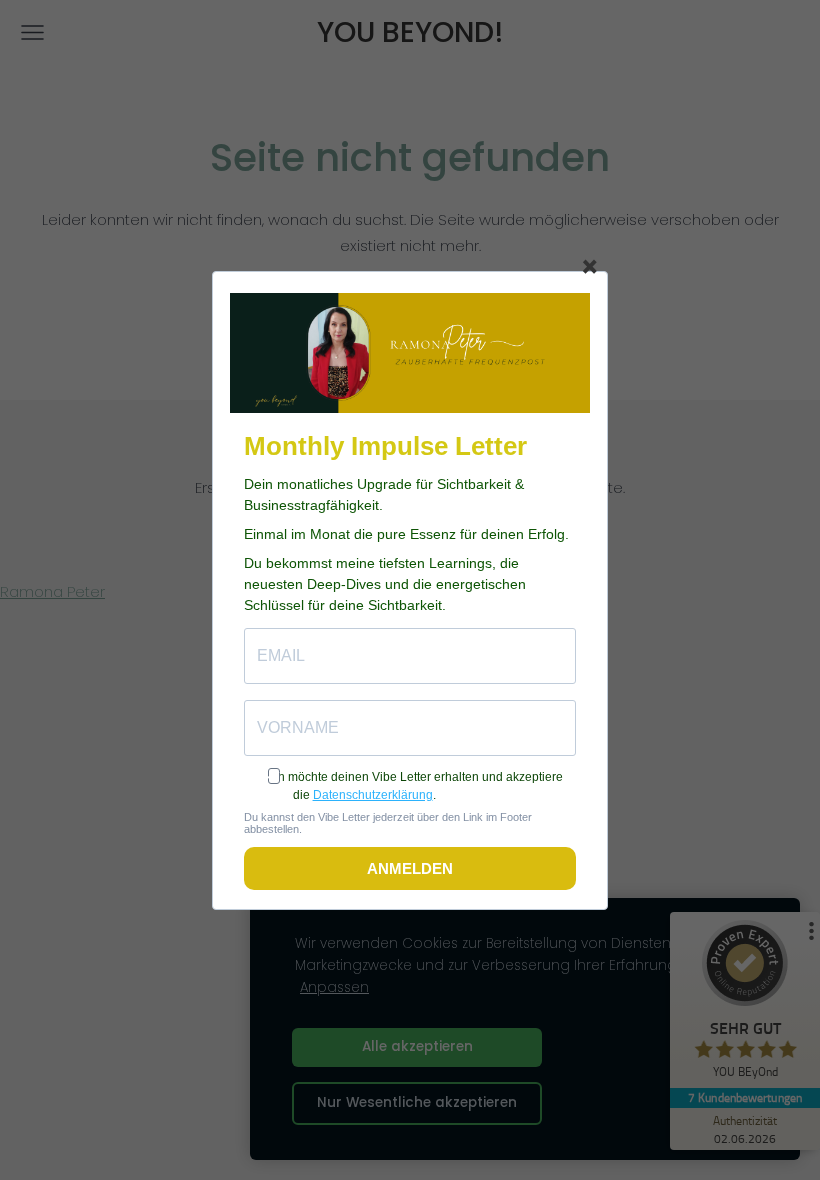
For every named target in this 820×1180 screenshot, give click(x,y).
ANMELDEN (410, 868)
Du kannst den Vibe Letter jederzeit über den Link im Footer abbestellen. (388, 823)
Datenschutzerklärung (373, 795)
